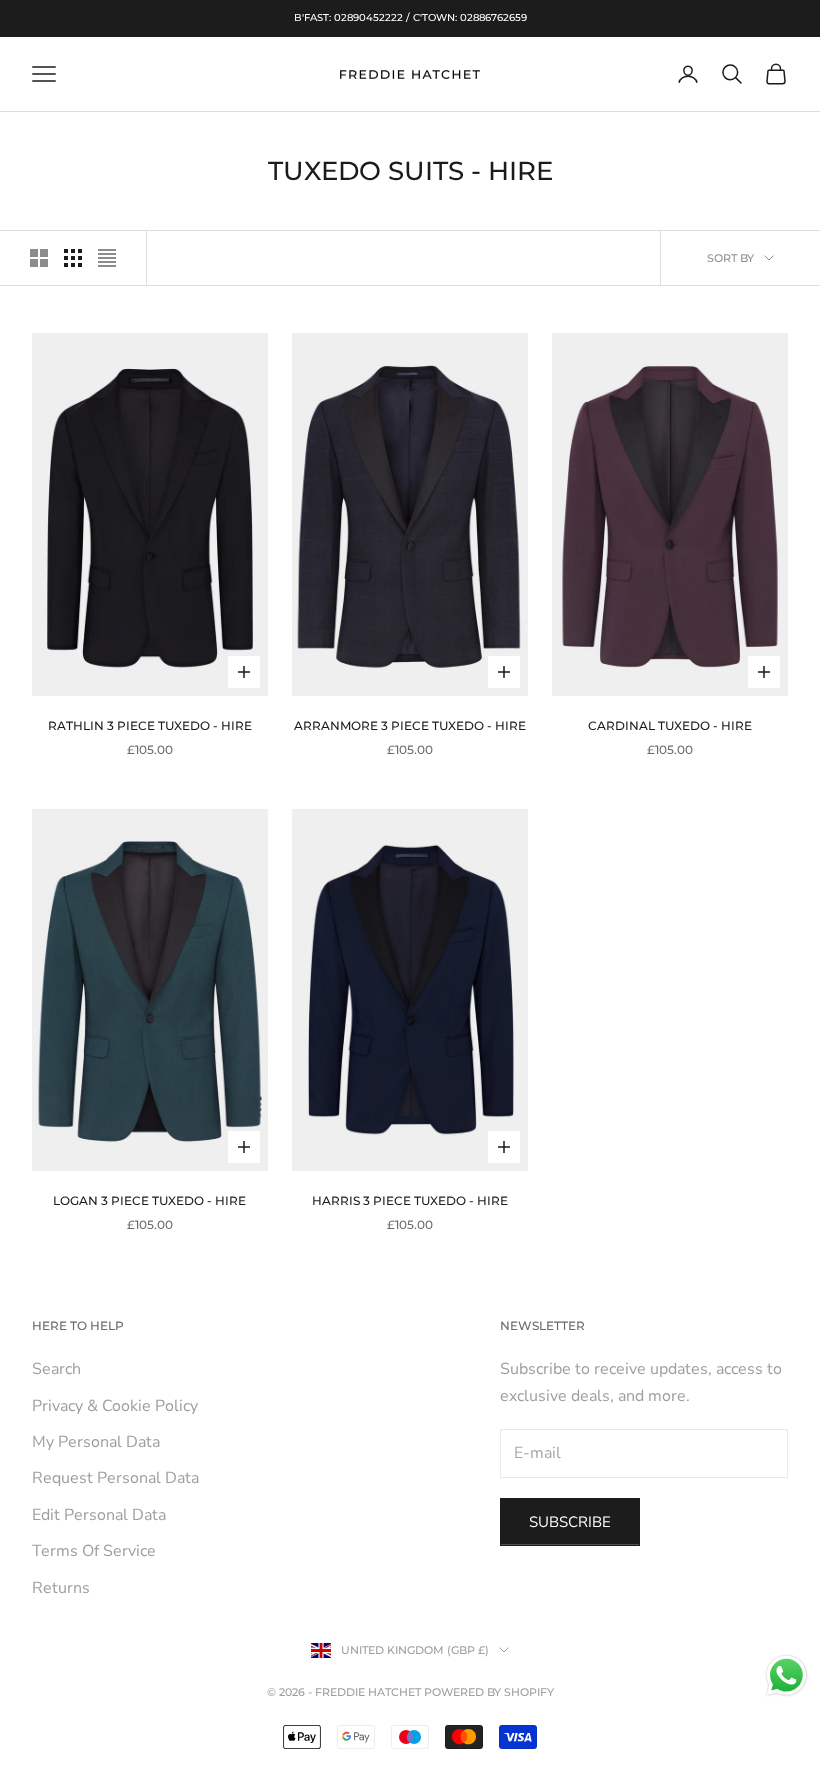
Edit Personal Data (99, 1515)
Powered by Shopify (489, 1692)
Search (56, 1369)
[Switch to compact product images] (107, 258)
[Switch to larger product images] (39, 258)
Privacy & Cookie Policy (115, 1406)
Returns (61, 1588)
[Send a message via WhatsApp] (786, 1675)
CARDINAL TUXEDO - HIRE (670, 725)
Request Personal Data (115, 1478)
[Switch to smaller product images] (73, 258)
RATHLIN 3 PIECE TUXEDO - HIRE (150, 725)
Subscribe (570, 1522)
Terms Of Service (94, 1551)
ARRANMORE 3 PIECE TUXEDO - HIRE (410, 725)
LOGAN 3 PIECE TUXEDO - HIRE (149, 1200)
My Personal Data (96, 1442)
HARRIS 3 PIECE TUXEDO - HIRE (410, 1200)
